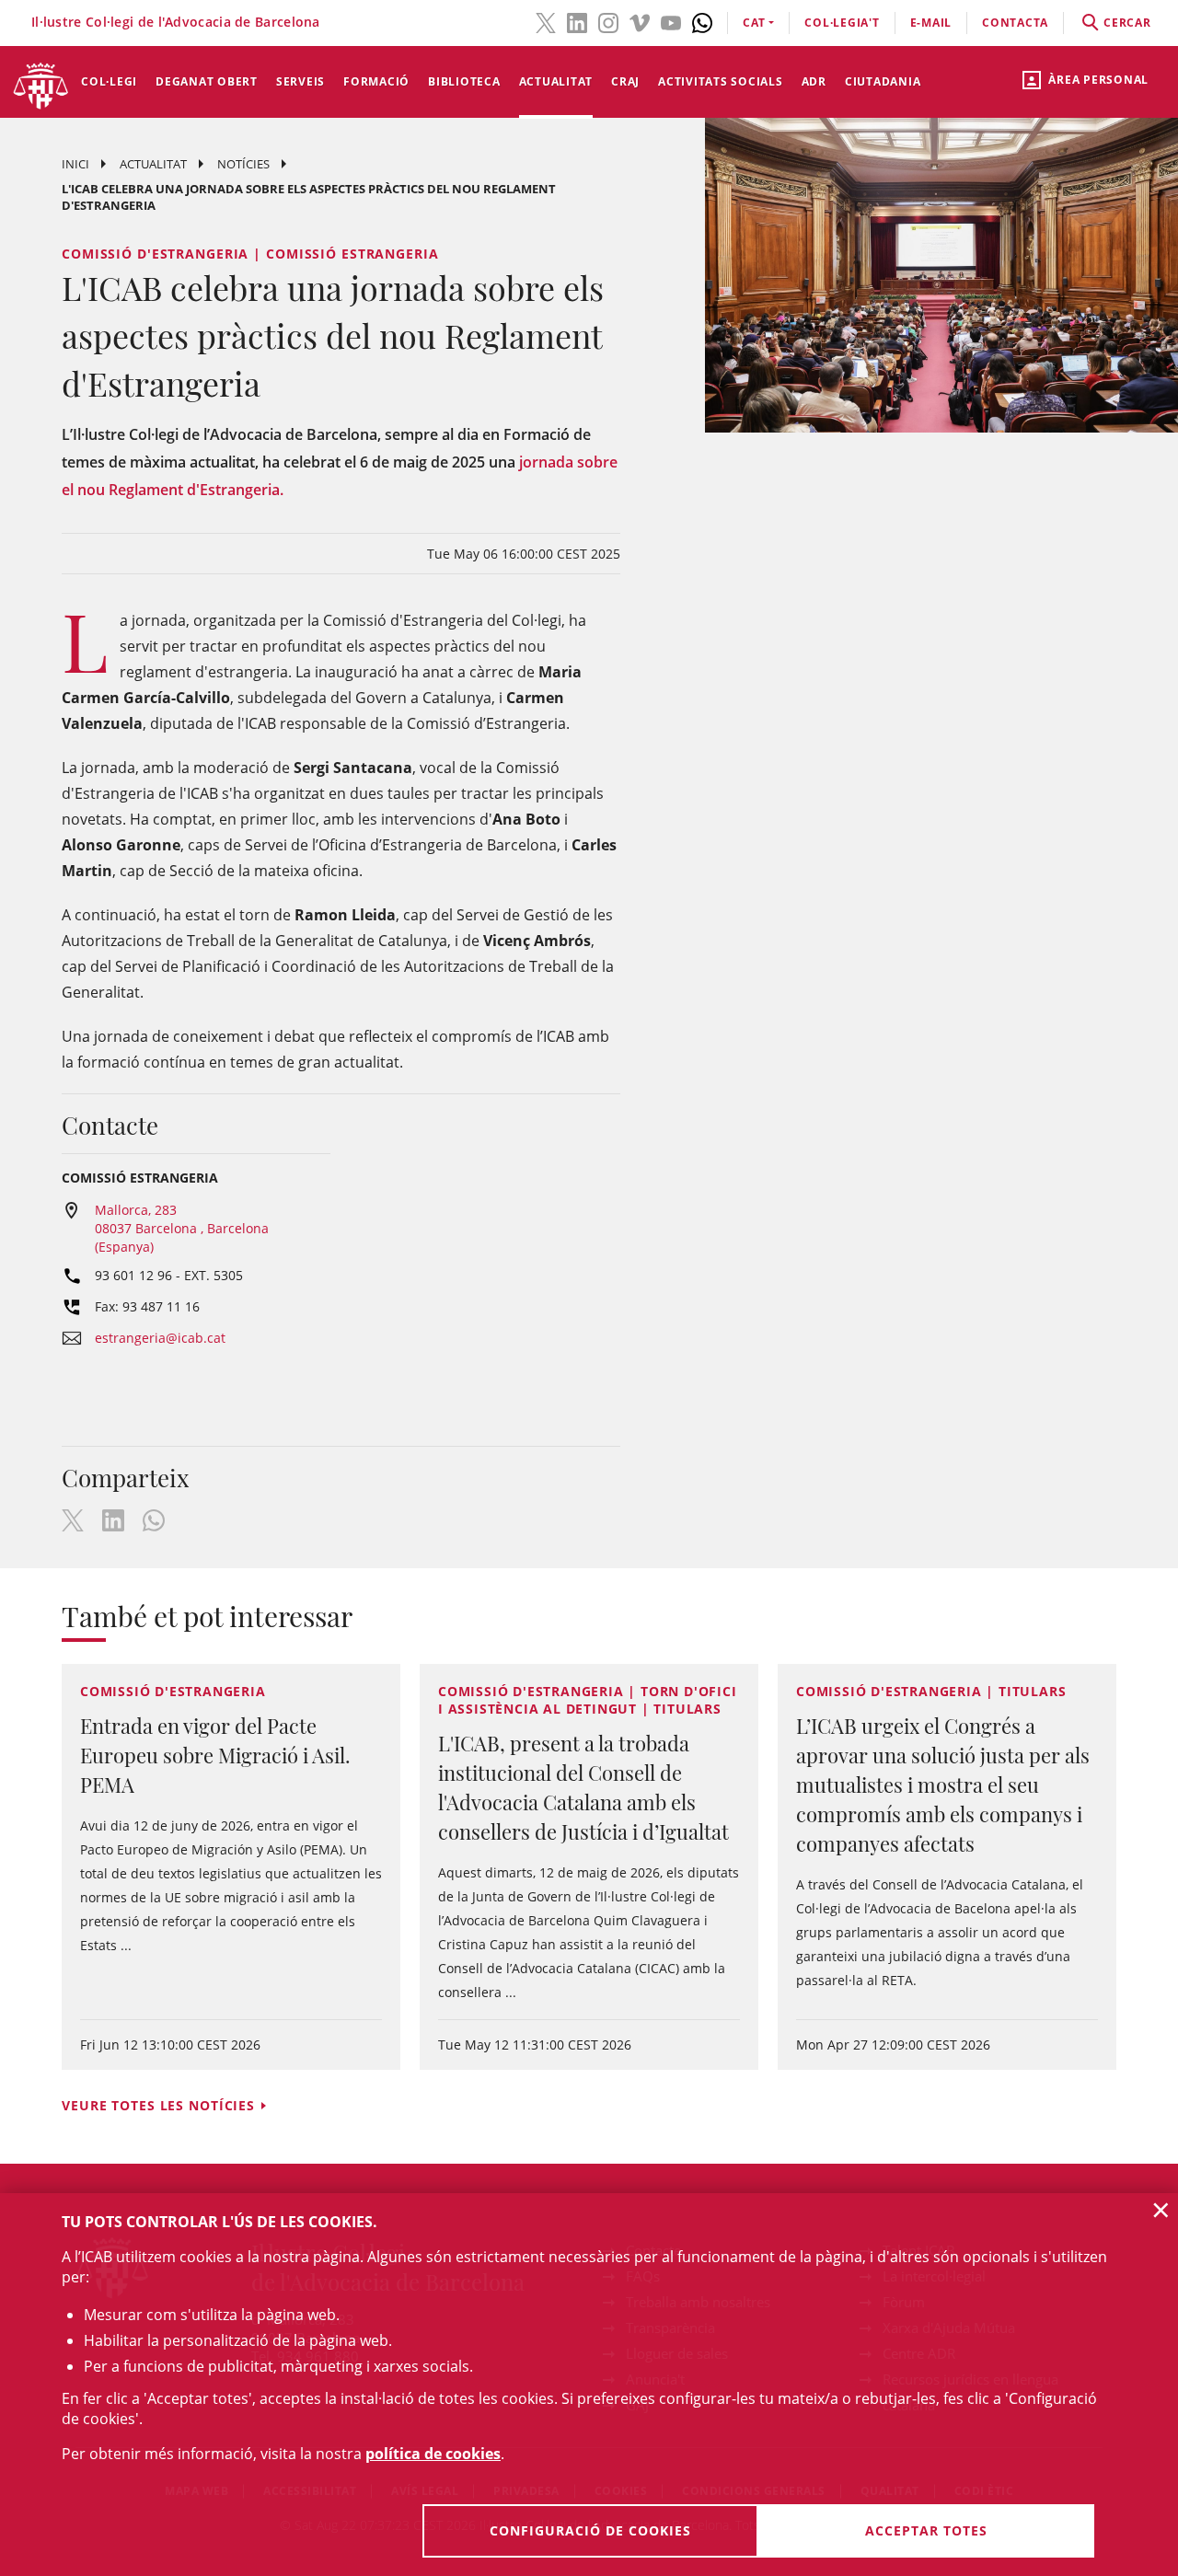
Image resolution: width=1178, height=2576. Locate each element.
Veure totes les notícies (158, 2105)
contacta (1015, 23)
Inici (75, 164)
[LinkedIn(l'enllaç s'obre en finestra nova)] (577, 21)
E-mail (931, 23)
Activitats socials (721, 81)
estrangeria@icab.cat (160, 1338)
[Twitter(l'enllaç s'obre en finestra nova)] (546, 21)
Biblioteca (464, 81)
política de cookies (433, 2454)
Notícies (243, 164)
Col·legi (109, 81)
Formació (376, 81)
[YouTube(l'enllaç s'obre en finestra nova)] (671, 21)
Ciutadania (883, 81)
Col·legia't (842, 23)
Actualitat (556, 81)
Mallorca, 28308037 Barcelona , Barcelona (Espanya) (182, 1228)
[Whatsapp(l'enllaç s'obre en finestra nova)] (702, 21)
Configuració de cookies (590, 2530)
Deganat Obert (207, 81)
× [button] (1161, 2210)
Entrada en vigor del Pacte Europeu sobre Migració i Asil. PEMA (215, 1755)
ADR (814, 81)
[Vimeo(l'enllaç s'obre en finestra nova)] (640, 21)
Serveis (300, 81)
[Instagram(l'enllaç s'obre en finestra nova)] (608, 21)
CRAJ (625, 81)
